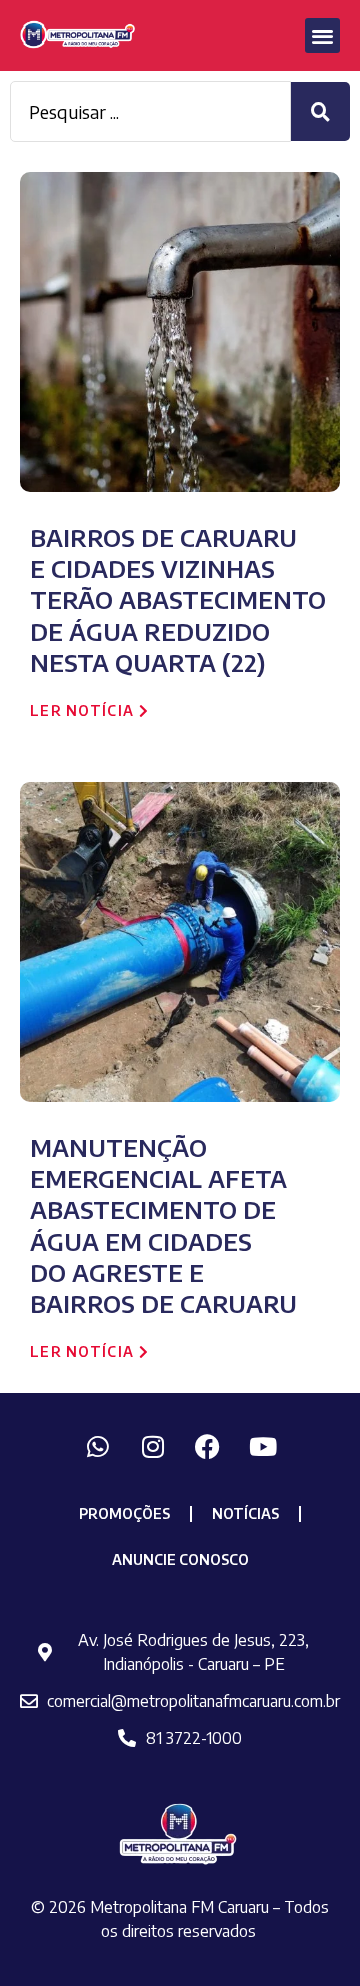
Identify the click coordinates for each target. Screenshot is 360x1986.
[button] (322, 35)
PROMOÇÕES (124, 1513)
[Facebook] (208, 1446)
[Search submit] (320, 111)
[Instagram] (153, 1446)
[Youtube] (263, 1446)
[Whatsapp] (98, 1446)
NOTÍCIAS (245, 1513)
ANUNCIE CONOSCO (180, 1559)
